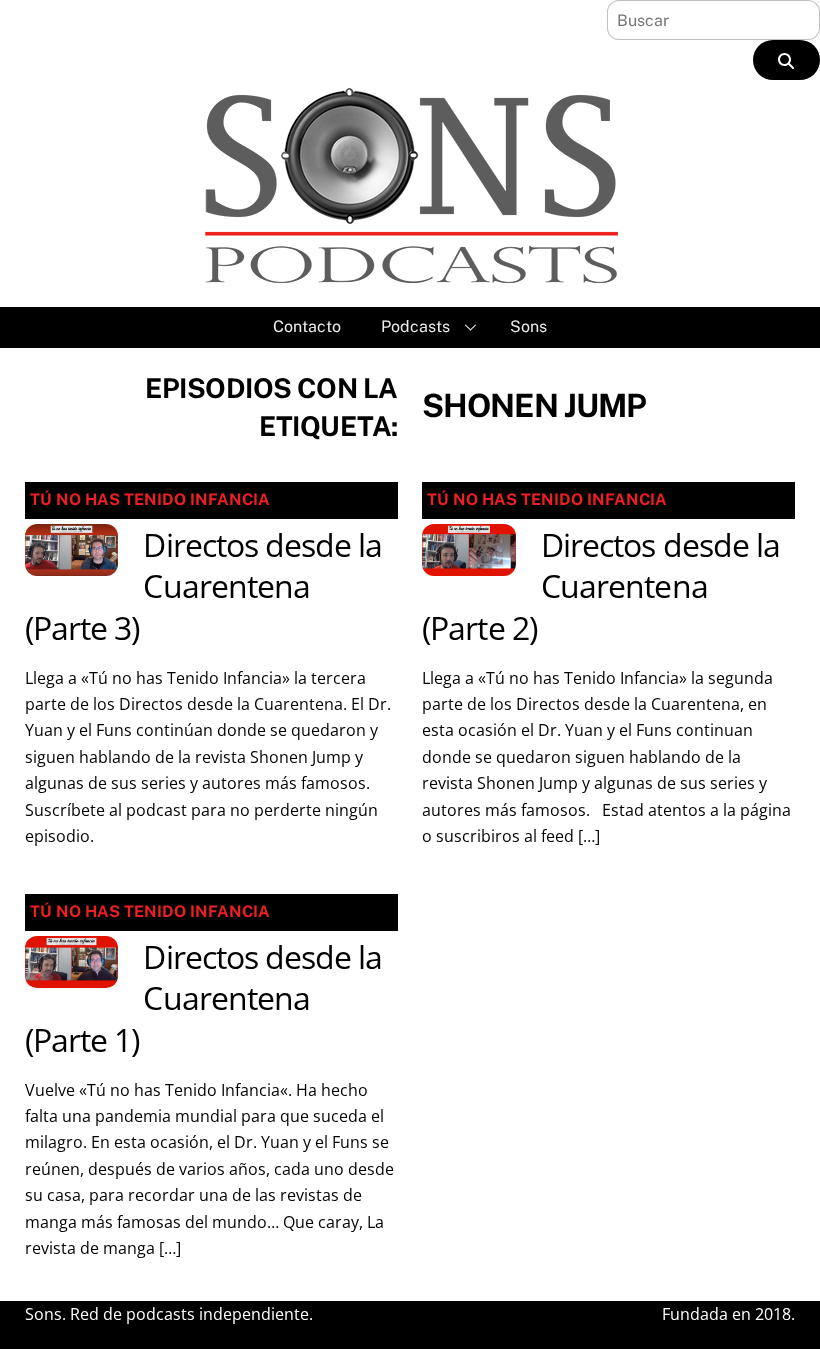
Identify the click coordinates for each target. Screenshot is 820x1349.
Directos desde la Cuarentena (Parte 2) (601, 586)
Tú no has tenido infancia (150, 499)
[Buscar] (786, 60)
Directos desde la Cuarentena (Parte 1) (204, 998)
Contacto (307, 326)
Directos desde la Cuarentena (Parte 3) (204, 586)
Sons (528, 326)
